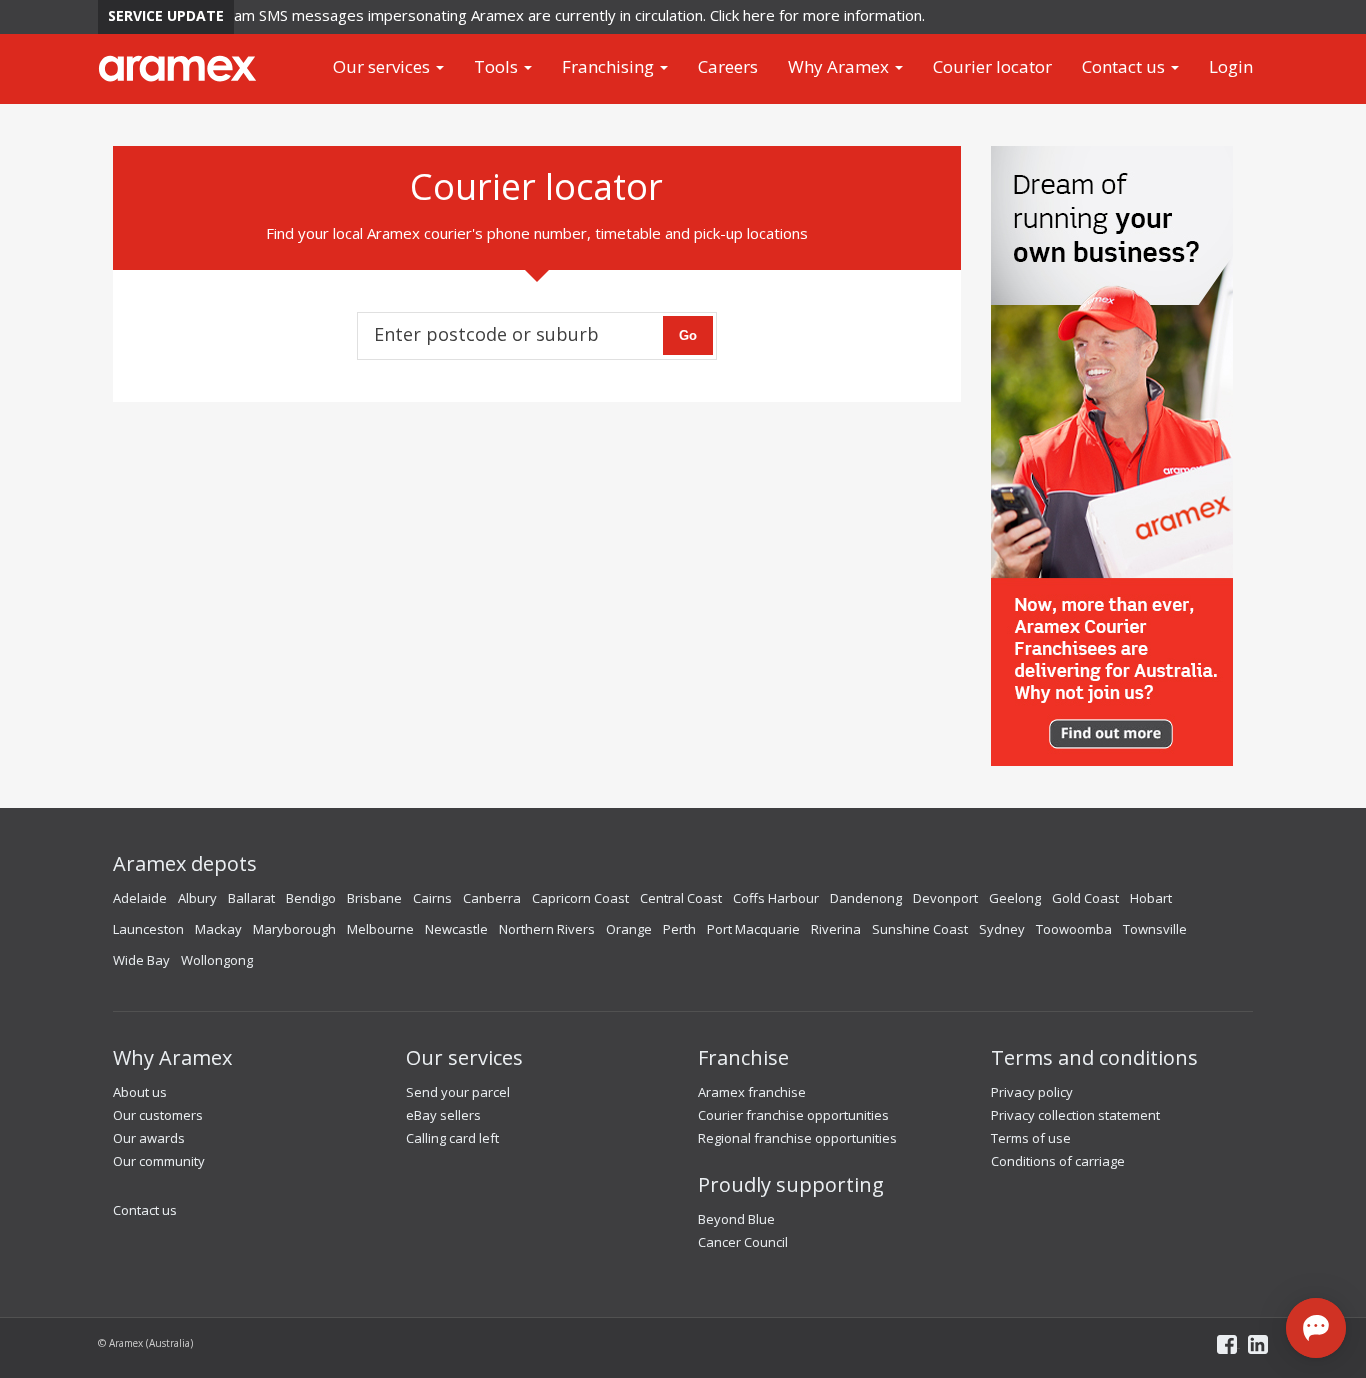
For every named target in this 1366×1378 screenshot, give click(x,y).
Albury (197, 898)
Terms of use (1031, 1138)
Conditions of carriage (1058, 1161)
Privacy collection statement (1075, 1115)
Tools (498, 66)
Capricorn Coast (580, 898)
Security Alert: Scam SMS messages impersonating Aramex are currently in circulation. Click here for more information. (504, 15)
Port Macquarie (753, 929)
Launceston (148, 929)
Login (1231, 66)
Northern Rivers (547, 929)
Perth (679, 929)
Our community (159, 1161)
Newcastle (456, 929)
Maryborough (294, 929)
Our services (383, 66)
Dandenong (866, 898)
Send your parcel (458, 1092)
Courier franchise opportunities (793, 1115)
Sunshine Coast (920, 929)
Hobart (1151, 898)
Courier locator (992, 66)
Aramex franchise (752, 1092)
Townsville (1155, 929)
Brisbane (374, 898)
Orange (629, 929)
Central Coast (681, 898)
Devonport (945, 898)
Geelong (1015, 898)
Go (688, 335)
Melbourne (380, 929)
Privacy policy (1032, 1092)
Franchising (610, 66)
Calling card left (452, 1138)
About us (140, 1092)
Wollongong (217, 960)
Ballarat (251, 898)
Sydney (1002, 929)
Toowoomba (1074, 929)
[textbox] (500, 329)
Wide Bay (141, 960)
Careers (728, 66)
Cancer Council (743, 1242)
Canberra (492, 898)
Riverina (836, 929)
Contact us (1125, 66)
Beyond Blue (736, 1219)
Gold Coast (1085, 898)
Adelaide (140, 898)
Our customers (158, 1115)
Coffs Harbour (776, 898)
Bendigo (311, 898)
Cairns (432, 898)
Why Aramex (840, 66)
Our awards (149, 1138)
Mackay (218, 929)
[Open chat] (1316, 1328)
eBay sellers (443, 1115)
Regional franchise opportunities (797, 1138)
